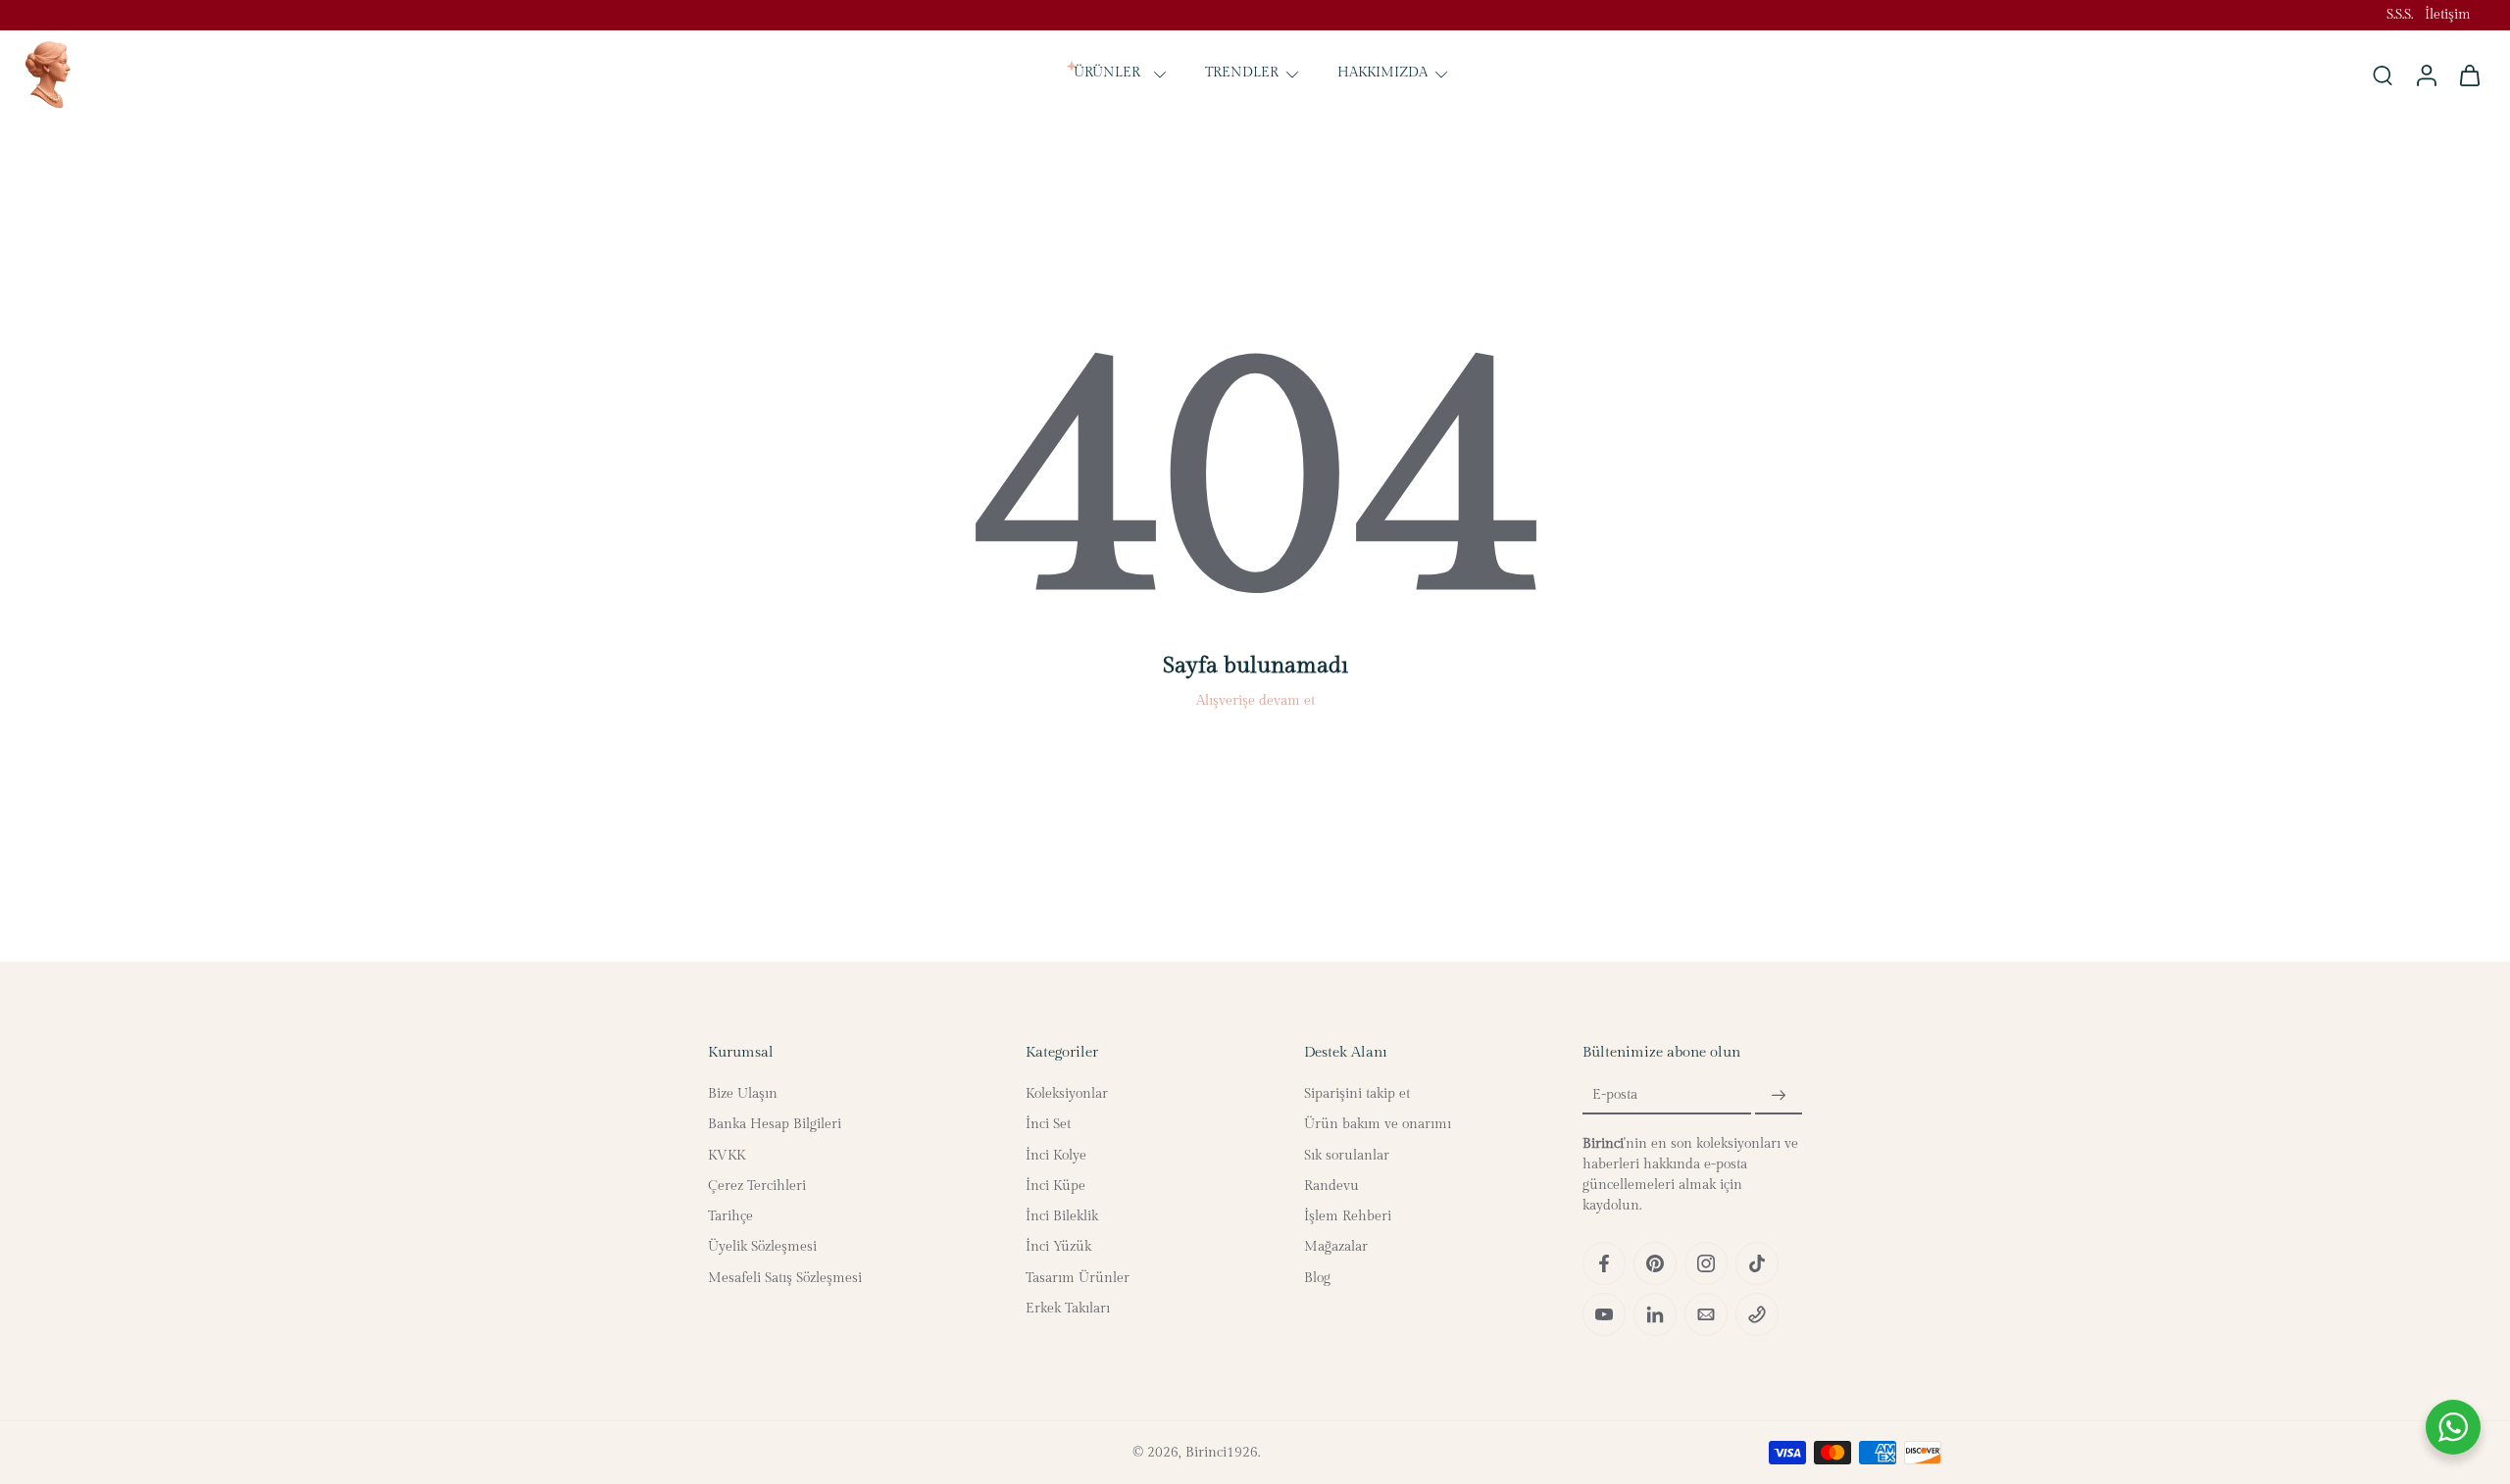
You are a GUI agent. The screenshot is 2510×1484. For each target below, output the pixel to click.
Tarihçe (730, 1216)
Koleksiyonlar (1067, 1094)
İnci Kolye (1056, 1156)
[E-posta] (1706, 1314)
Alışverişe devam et (1255, 701)
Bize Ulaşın (743, 1094)
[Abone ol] (1779, 1096)
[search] (2383, 74)
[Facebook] (1604, 1263)
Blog (1317, 1278)
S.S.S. (2400, 15)
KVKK (727, 1156)
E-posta (1615, 1096)
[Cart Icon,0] (2469, 74)
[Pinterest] (1655, 1263)
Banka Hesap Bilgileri (775, 1124)
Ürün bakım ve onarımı (1378, 1124)
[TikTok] (1757, 1263)
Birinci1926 (1222, 1453)
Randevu (1331, 1186)
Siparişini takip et (1357, 1094)
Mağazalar (1336, 1247)
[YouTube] (1604, 1314)
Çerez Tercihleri (757, 1186)
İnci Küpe (1055, 1186)
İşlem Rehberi (1348, 1216)
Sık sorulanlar (1347, 1156)
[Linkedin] (1655, 1314)
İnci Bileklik (1062, 1216)
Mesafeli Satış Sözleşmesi (785, 1278)
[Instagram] (1706, 1263)
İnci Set (1048, 1124)
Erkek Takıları (1068, 1309)
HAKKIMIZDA (1382, 74)
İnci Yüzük (1058, 1247)
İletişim (2448, 15)
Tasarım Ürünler (1078, 1278)
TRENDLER (1242, 74)
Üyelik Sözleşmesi (762, 1247)
